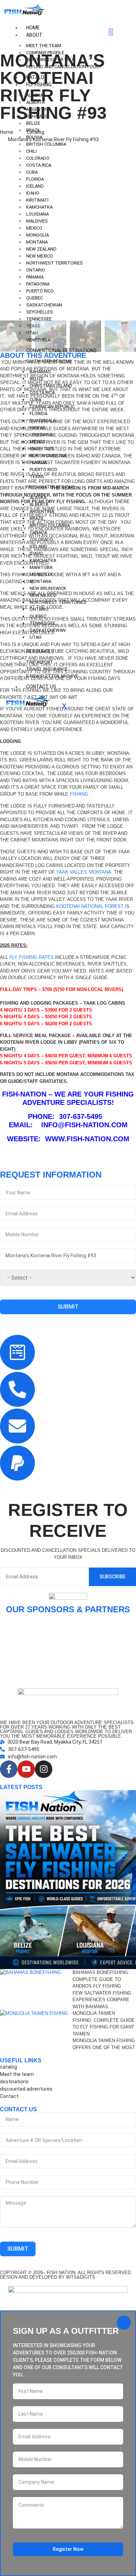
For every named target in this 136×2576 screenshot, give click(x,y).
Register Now (68, 2549)
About (34, 35)
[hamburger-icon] (111, 32)
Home (33, 28)
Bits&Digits (81, 2277)
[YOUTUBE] (26, 1769)
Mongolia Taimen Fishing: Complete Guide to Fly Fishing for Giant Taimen (104, 2024)
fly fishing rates (32, 957)
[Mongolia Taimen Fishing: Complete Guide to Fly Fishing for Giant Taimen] (36, 2030)
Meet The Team (44, 46)
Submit (68, 1307)
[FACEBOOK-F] (9, 1769)
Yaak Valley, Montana (84, 872)
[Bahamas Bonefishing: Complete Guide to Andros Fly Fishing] (36, 1989)
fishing (80, 794)
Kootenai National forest (90, 906)
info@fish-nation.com (84, 1125)
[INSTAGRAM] (44, 1769)
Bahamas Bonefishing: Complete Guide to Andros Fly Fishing (101, 1979)
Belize (33, 123)
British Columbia (46, 144)
